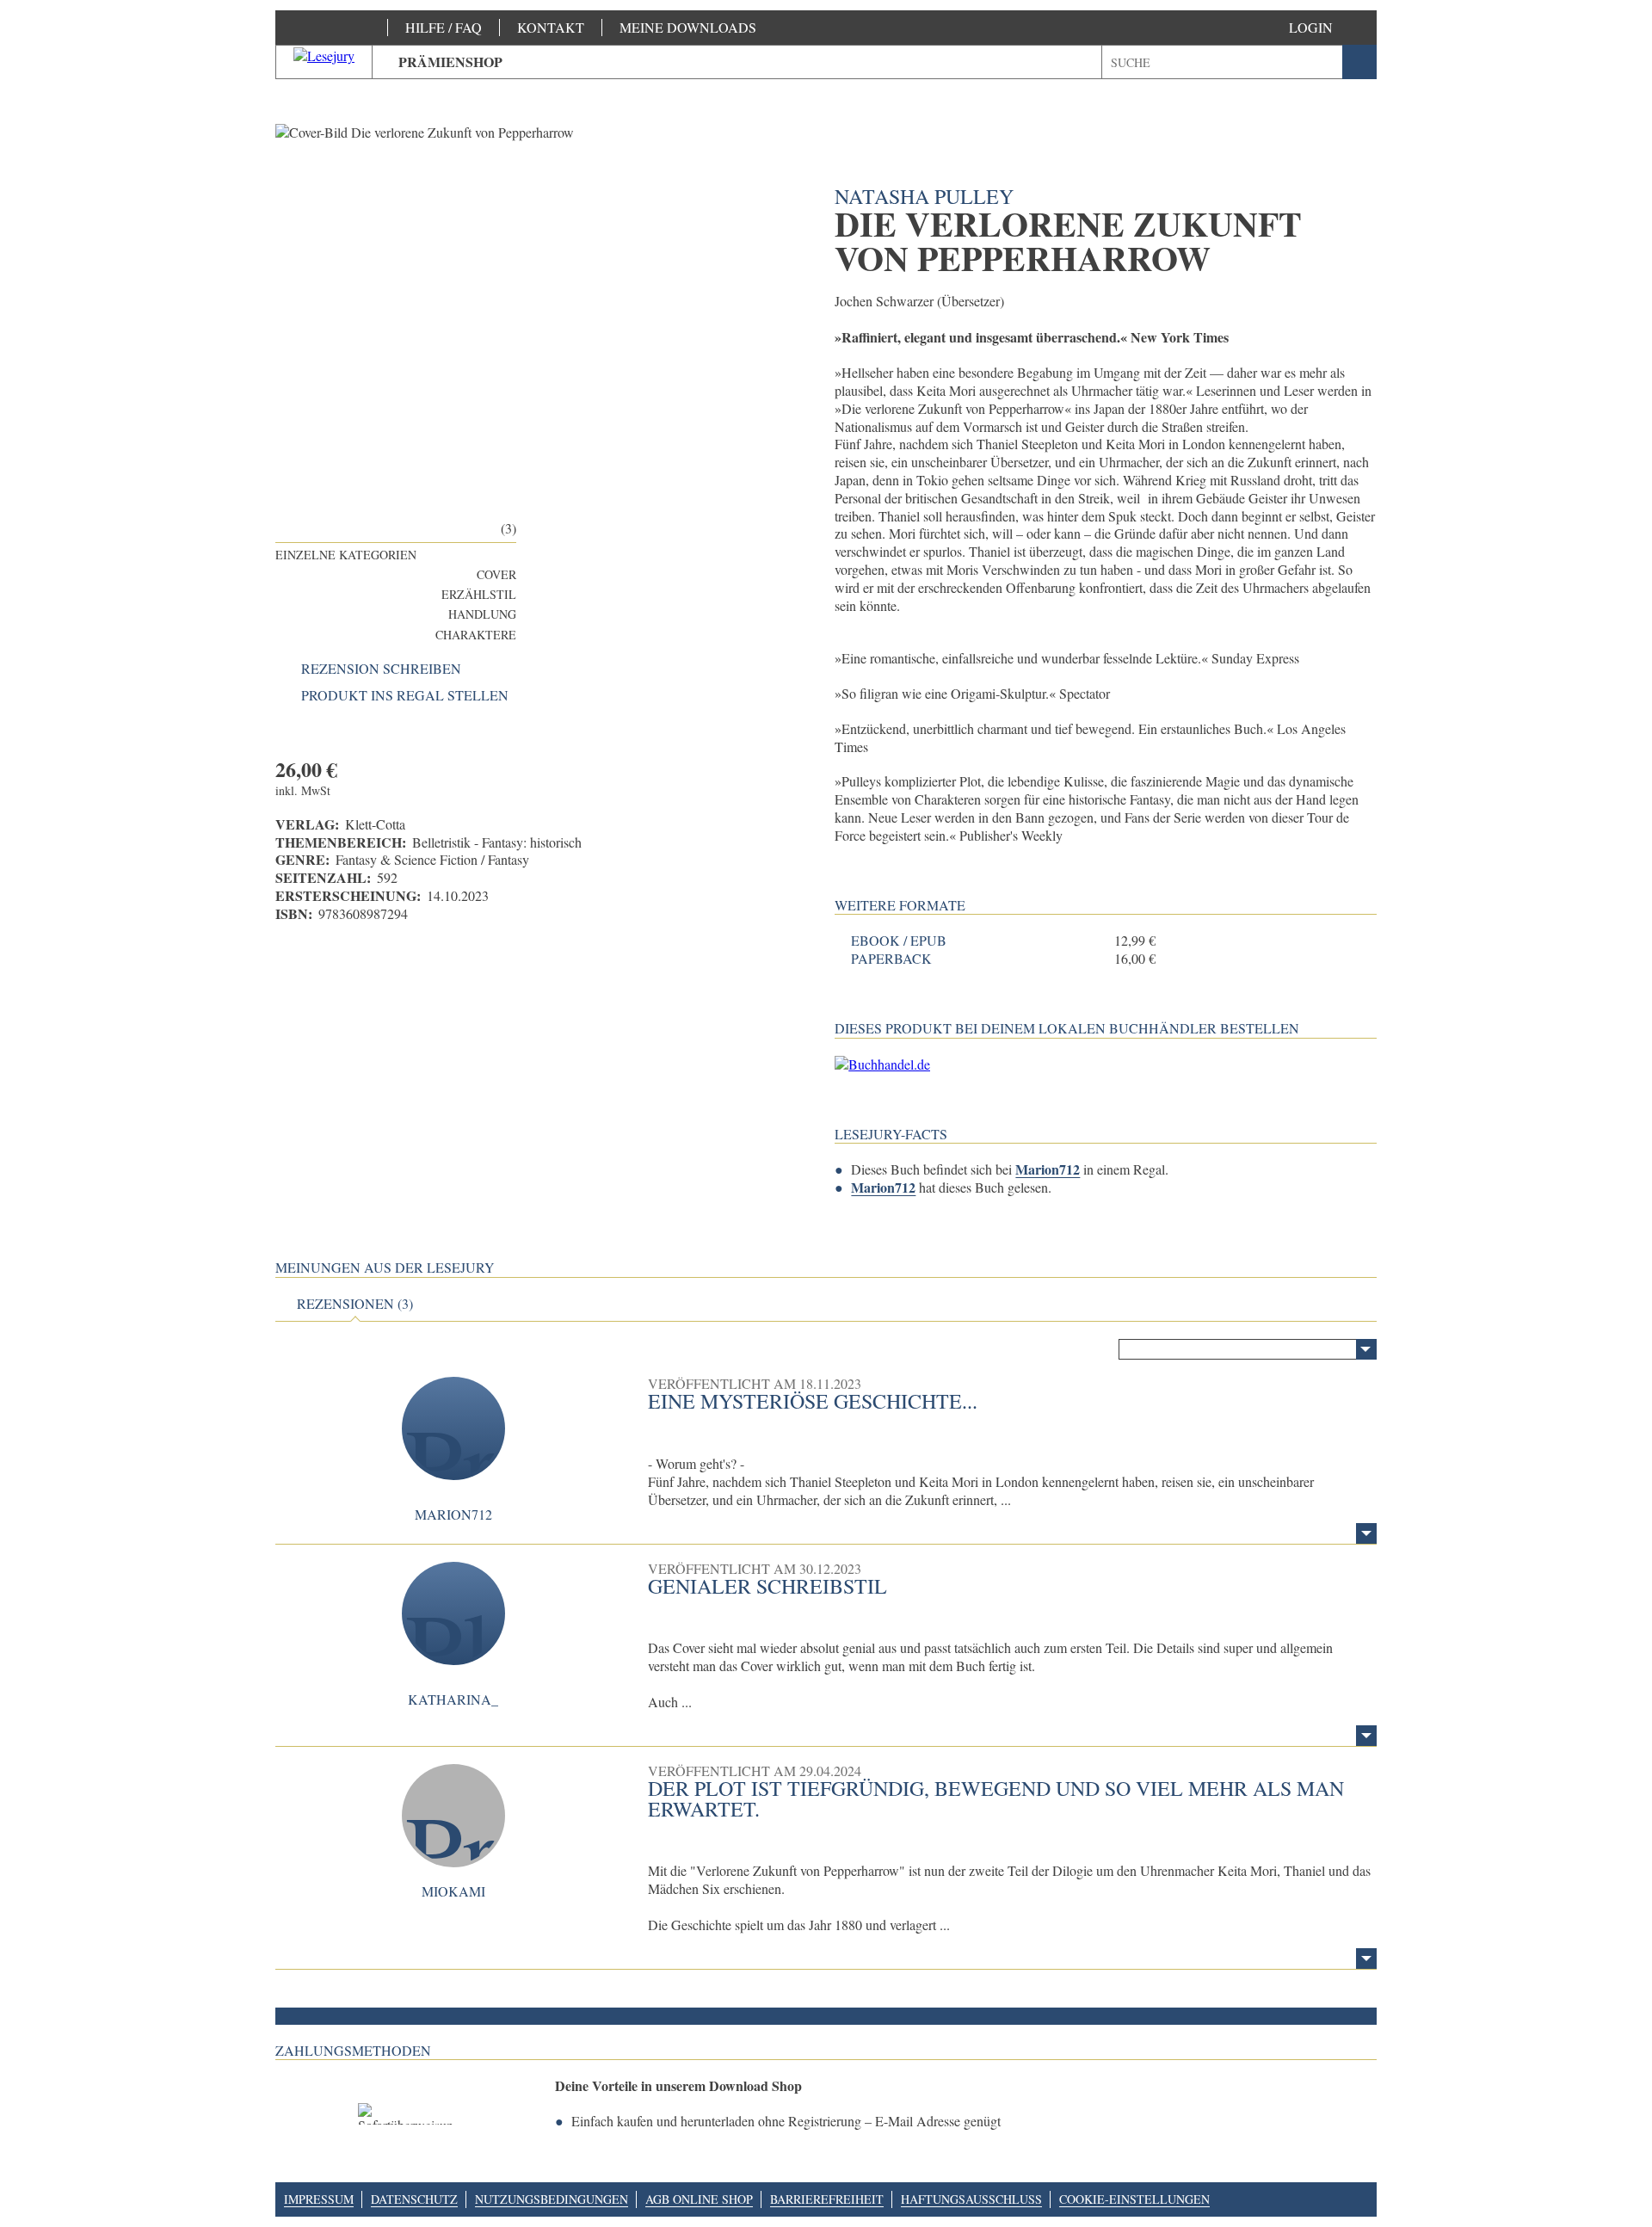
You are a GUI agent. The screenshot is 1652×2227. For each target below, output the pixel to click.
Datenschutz (414, 2199)
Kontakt (551, 27)
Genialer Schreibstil (767, 1586)
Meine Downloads (688, 27)
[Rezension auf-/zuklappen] (1366, 1533)
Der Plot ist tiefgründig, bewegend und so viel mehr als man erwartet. (996, 1798)
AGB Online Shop (699, 2199)
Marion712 (1048, 1169)
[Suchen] (1359, 62)
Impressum (319, 2199)
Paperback (891, 959)
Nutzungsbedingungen (552, 2199)
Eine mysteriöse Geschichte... (813, 1401)
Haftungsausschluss (971, 2199)
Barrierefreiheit (827, 2199)
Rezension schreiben (381, 669)
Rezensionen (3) (355, 1304)
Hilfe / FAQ (444, 27)
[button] (1328, 28)
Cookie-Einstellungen (1134, 2199)
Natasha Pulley (924, 196)
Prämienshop (450, 62)
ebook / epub (899, 941)
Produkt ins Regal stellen (405, 695)
